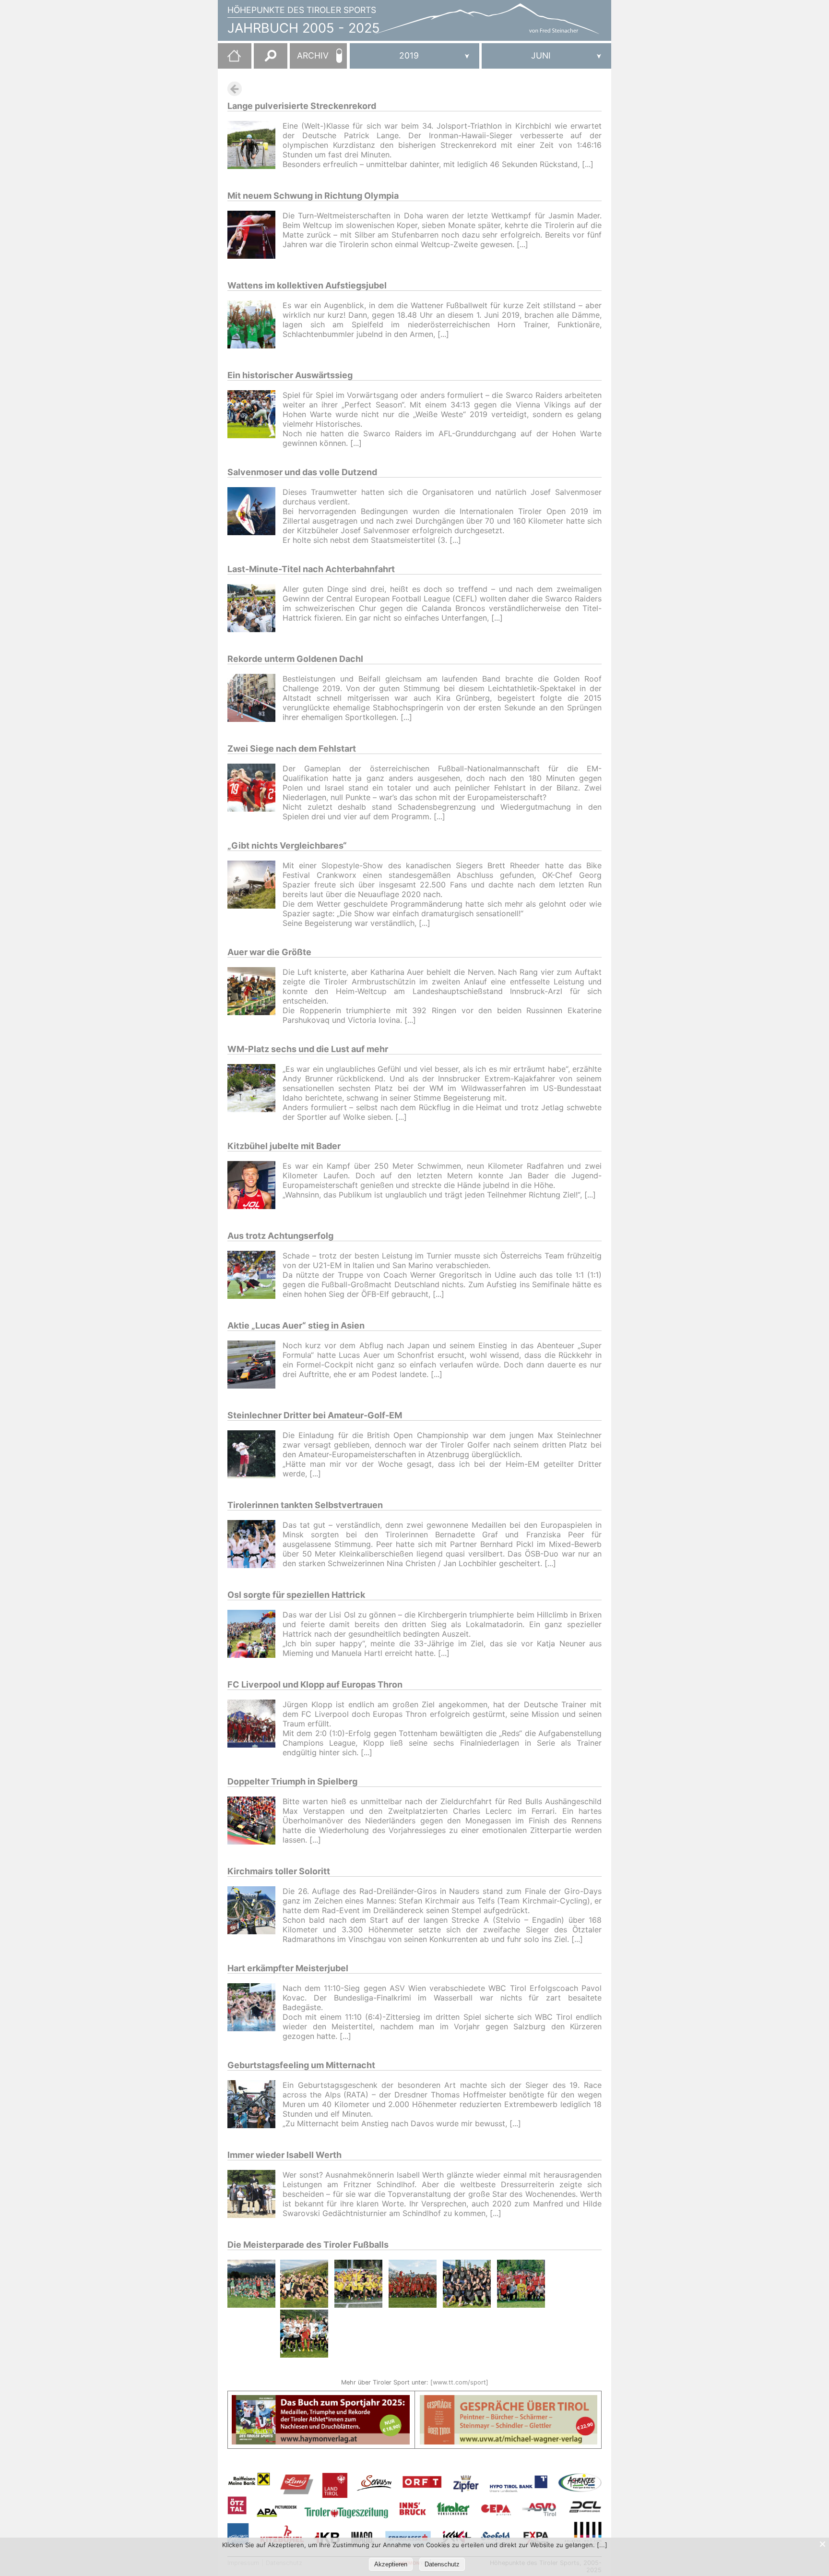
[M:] (546, 56)
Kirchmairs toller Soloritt (279, 1871)
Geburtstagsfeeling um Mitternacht (301, 2065)
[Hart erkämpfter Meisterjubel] (255, 2012)
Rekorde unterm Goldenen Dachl (295, 659)
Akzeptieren (391, 2564)
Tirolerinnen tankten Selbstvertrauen (305, 1505)
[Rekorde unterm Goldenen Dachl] (255, 699)
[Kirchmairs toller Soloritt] (255, 1915)
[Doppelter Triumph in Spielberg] (255, 1822)
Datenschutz (442, 2564)
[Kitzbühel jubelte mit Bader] (255, 1186)
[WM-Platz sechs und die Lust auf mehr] (255, 1093)
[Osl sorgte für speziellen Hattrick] (255, 1635)
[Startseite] (229, 60)
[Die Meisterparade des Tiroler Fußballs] (252, 2310)
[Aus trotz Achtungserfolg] (255, 1276)
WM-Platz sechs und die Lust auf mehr (308, 1049)
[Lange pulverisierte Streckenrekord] (255, 146)
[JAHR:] (414, 56)
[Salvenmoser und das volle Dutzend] (255, 516)
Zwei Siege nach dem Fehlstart (292, 749)
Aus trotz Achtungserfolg (280, 1236)
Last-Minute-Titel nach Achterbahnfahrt (311, 569)
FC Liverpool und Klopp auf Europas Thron (315, 1684)
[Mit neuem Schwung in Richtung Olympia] (255, 236)
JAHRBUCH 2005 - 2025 (304, 28)
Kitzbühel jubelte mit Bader (284, 1146)
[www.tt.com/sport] (459, 2382)
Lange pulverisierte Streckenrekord (302, 106)
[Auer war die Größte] (255, 996)
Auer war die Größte (269, 952)
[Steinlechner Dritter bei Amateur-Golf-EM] (255, 1456)
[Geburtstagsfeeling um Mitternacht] (255, 2105)
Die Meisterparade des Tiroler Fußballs (308, 2245)
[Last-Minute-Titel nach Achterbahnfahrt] (255, 609)
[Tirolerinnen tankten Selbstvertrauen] (255, 1545)
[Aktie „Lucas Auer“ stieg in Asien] (255, 1366)
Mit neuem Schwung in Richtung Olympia (313, 196)
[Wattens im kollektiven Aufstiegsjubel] (255, 326)
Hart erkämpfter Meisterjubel (288, 1968)
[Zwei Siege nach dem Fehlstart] (255, 792)
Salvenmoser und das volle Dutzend (302, 472)
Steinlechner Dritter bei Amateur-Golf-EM (315, 1415)
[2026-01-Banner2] (509, 2401)
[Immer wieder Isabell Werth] (255, 2195)
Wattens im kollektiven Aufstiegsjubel (307, 285)
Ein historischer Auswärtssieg (290, 375)
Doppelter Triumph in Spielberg (292, 1781)
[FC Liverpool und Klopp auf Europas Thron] (255, 1728)
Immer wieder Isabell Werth (284, 2155)
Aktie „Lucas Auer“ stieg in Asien (296, 1325)
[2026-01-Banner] (321, 2401)
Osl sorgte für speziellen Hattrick (296, 1595)
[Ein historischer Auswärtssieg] (255, 419)
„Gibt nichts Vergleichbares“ (287, 845)
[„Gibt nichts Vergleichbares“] (255, 894)
